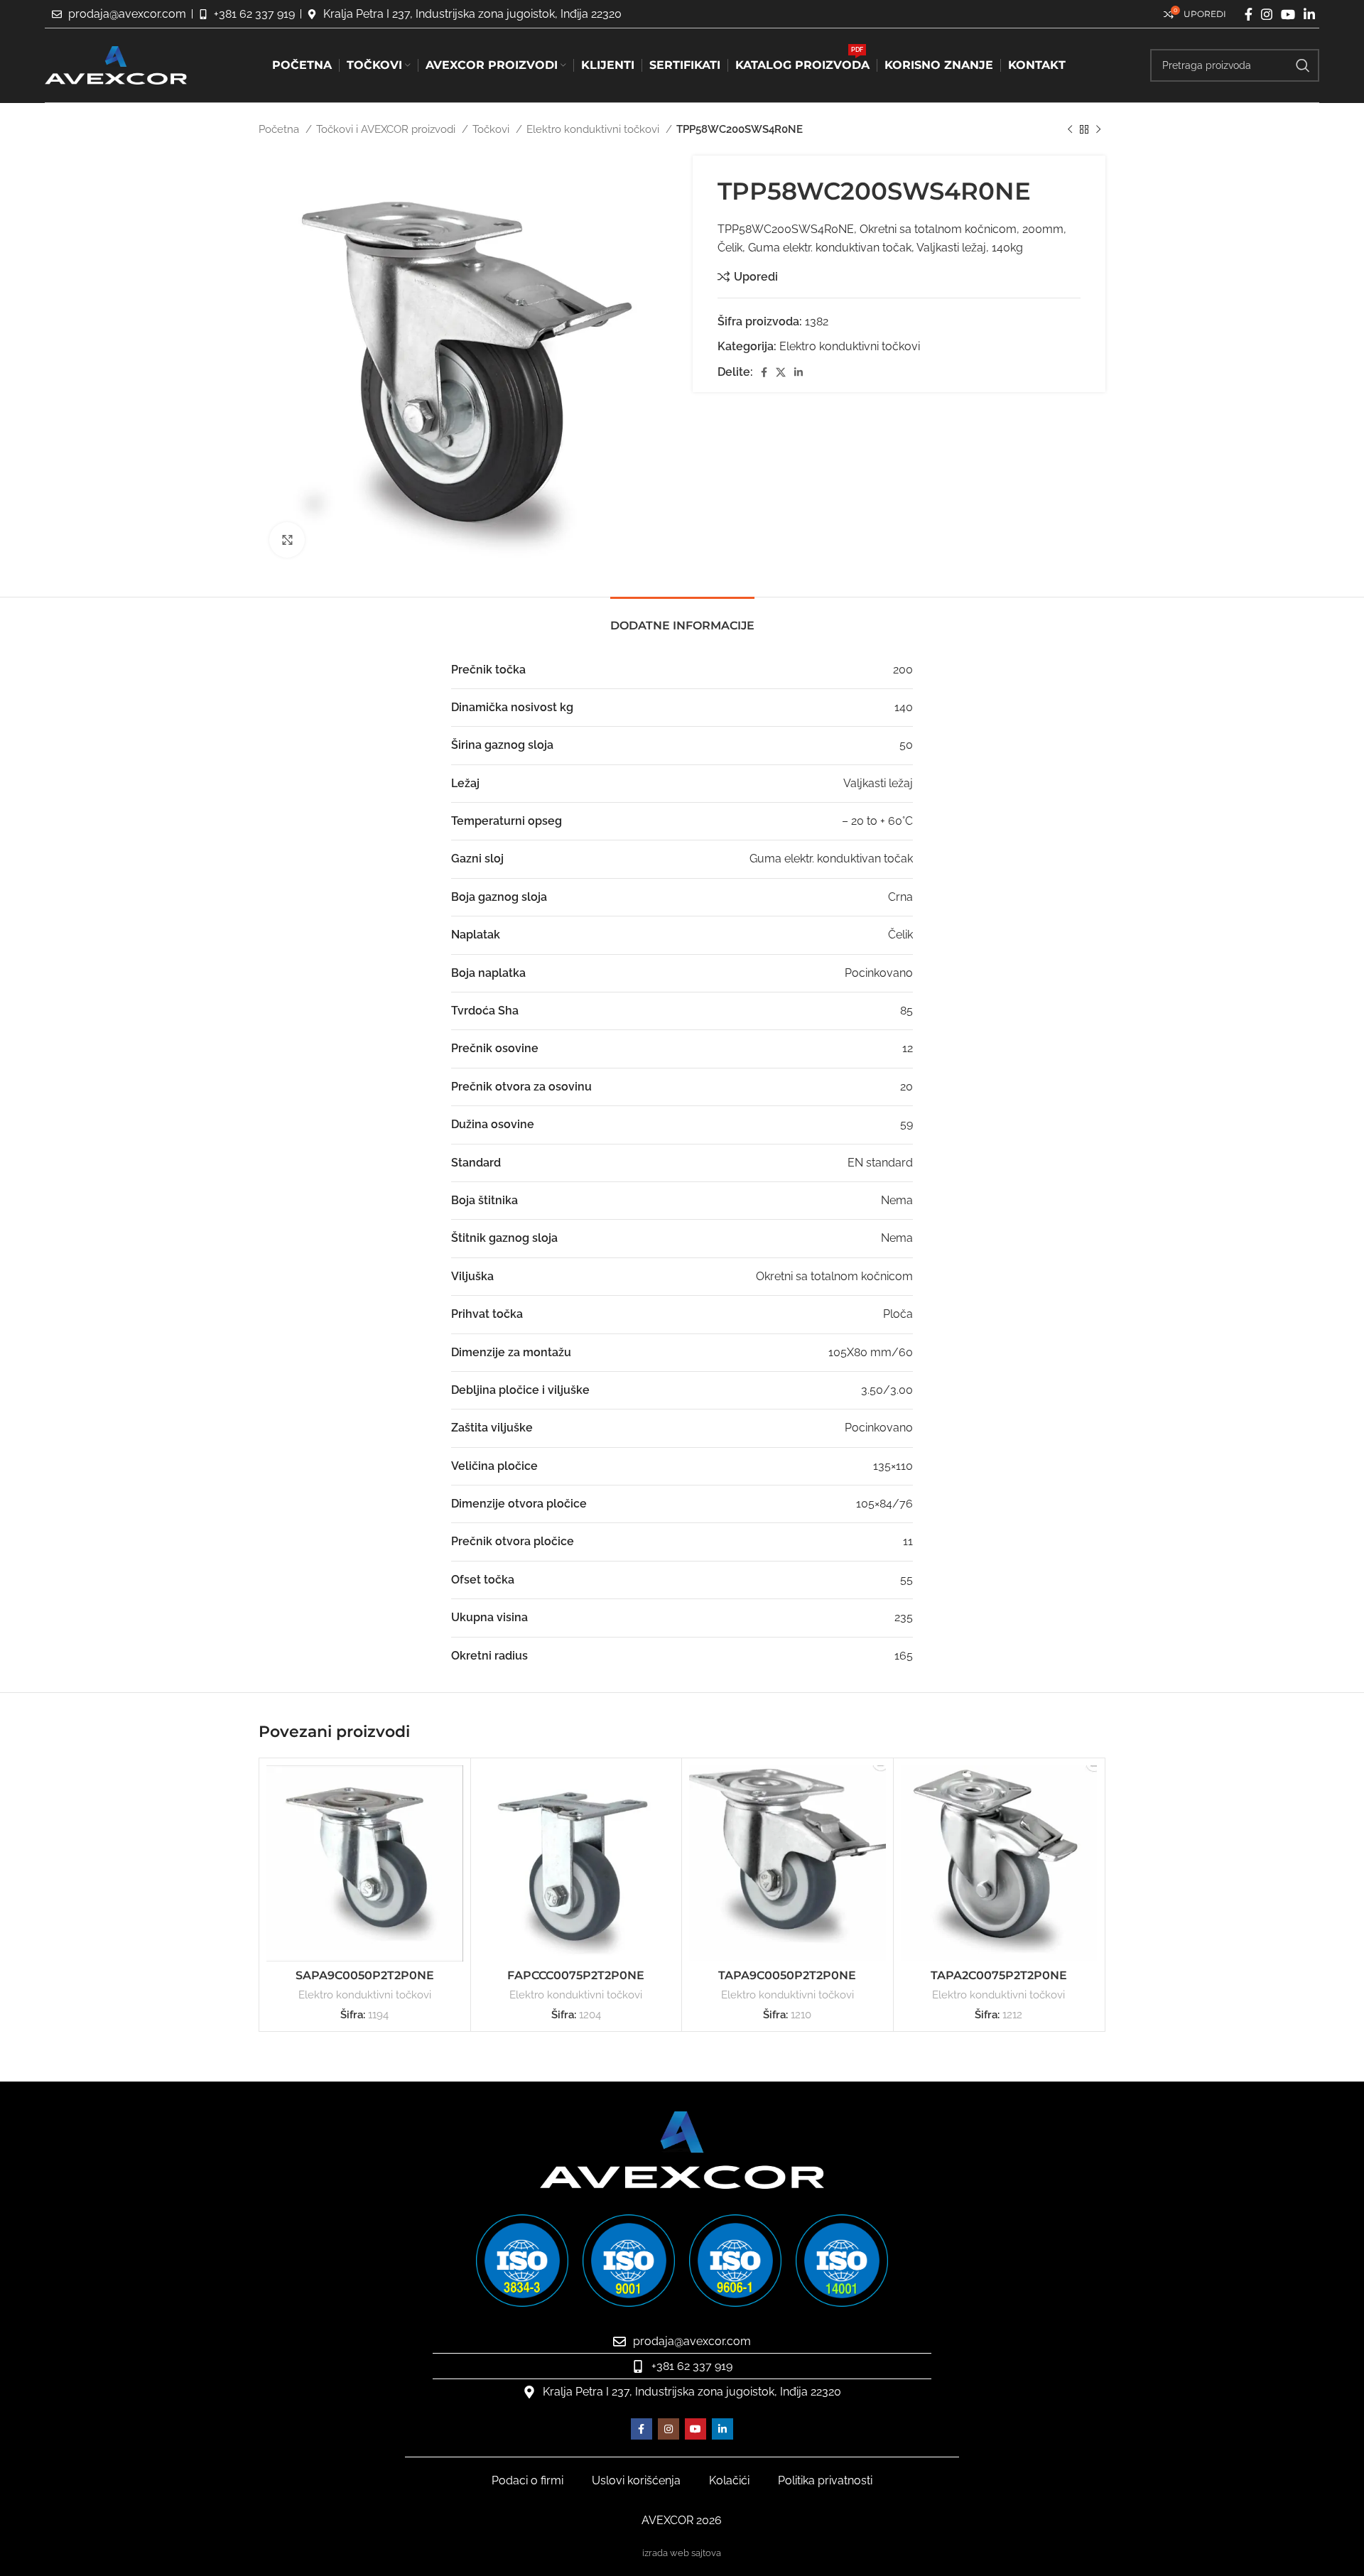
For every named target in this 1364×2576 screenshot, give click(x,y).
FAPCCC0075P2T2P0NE (576, 1975)
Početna (280, 129)
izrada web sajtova (682, 2553)
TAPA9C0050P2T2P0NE (787, 1975)
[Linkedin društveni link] (1309, 14)
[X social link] (781, 372)
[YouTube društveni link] (1288, 14)
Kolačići (729, 2480)
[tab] (682, 618)
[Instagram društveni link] (1267, 14)
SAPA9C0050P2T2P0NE (365, 1975)
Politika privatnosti (825, 2480)
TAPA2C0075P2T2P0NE (999, 1975)
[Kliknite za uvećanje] (287, 540)
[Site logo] (116, 64)
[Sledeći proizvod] (1098, 129)
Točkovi (492, 129)
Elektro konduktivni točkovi (594, 129)
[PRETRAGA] (1303, 65)
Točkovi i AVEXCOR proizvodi (387, 129)
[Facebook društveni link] (1249, 14)
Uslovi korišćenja (636, 2480)
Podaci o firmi (527, 2480)
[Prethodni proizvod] (1070, 129)
